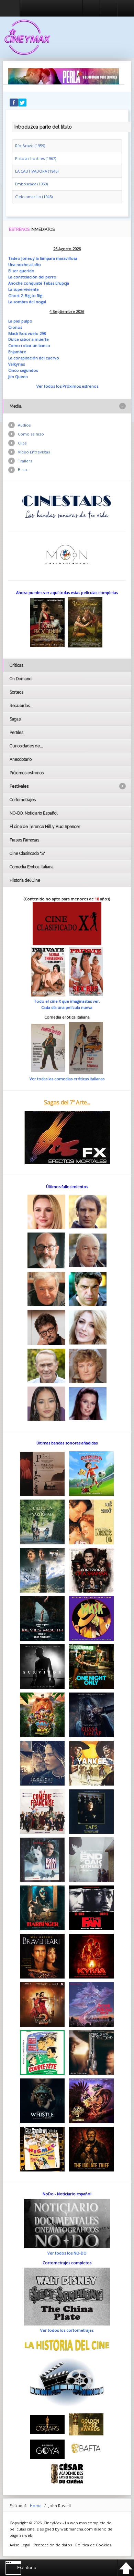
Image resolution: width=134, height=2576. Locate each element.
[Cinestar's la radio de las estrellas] (67, 506)
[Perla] (64, 76)
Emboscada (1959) (31, 184)
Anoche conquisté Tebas (32, 283)
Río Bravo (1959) (30, 146)
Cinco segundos (23, 370)
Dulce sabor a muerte (29, 339)
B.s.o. (23, 469)
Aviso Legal (20, 2545)
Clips (22, 443)
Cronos (15, 327)
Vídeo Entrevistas (34, 452)
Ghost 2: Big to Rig (25, 295)
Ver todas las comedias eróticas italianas (67, 1079)
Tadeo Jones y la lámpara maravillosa (43, 258)
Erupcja (62, 283)
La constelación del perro (32, 277)
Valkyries (16, 364)
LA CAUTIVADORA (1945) (37, 171)
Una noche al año (25, 264)
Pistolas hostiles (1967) (36, 158)
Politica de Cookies (93, 2545)
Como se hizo (31, 434)
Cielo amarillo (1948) (34, 197)
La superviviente (24, 289)
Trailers (25, 461)
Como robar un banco (29, 345)
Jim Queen (18, 376)
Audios (24, 425)
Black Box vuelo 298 (27, 333)
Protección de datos (53, 2545)
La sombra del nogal (27, 302)
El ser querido (21, 271)
